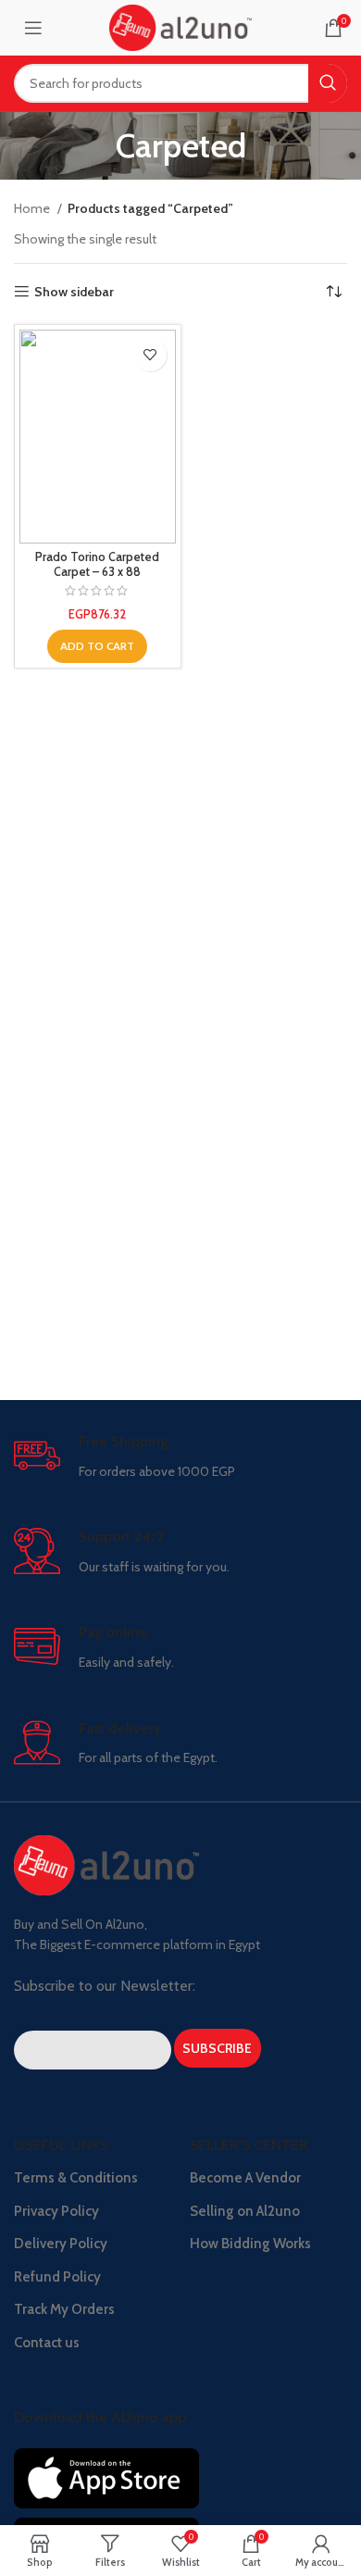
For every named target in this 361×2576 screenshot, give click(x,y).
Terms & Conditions (76, 2178)
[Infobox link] (180, 1457)
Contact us (47, 2343)
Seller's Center (249, 2145)
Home (33, 208)
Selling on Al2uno (245, 2211)
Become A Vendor (245, 2178)
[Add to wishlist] (150, 355)
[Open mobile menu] (33, 28)
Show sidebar (74, 292)
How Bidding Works (250, 2244)
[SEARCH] (328, 83)
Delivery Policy (61, 2244)
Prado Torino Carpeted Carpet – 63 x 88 (97, 564)
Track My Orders (64, 2309)
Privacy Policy (56, 2211)
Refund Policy (57, 2277)
